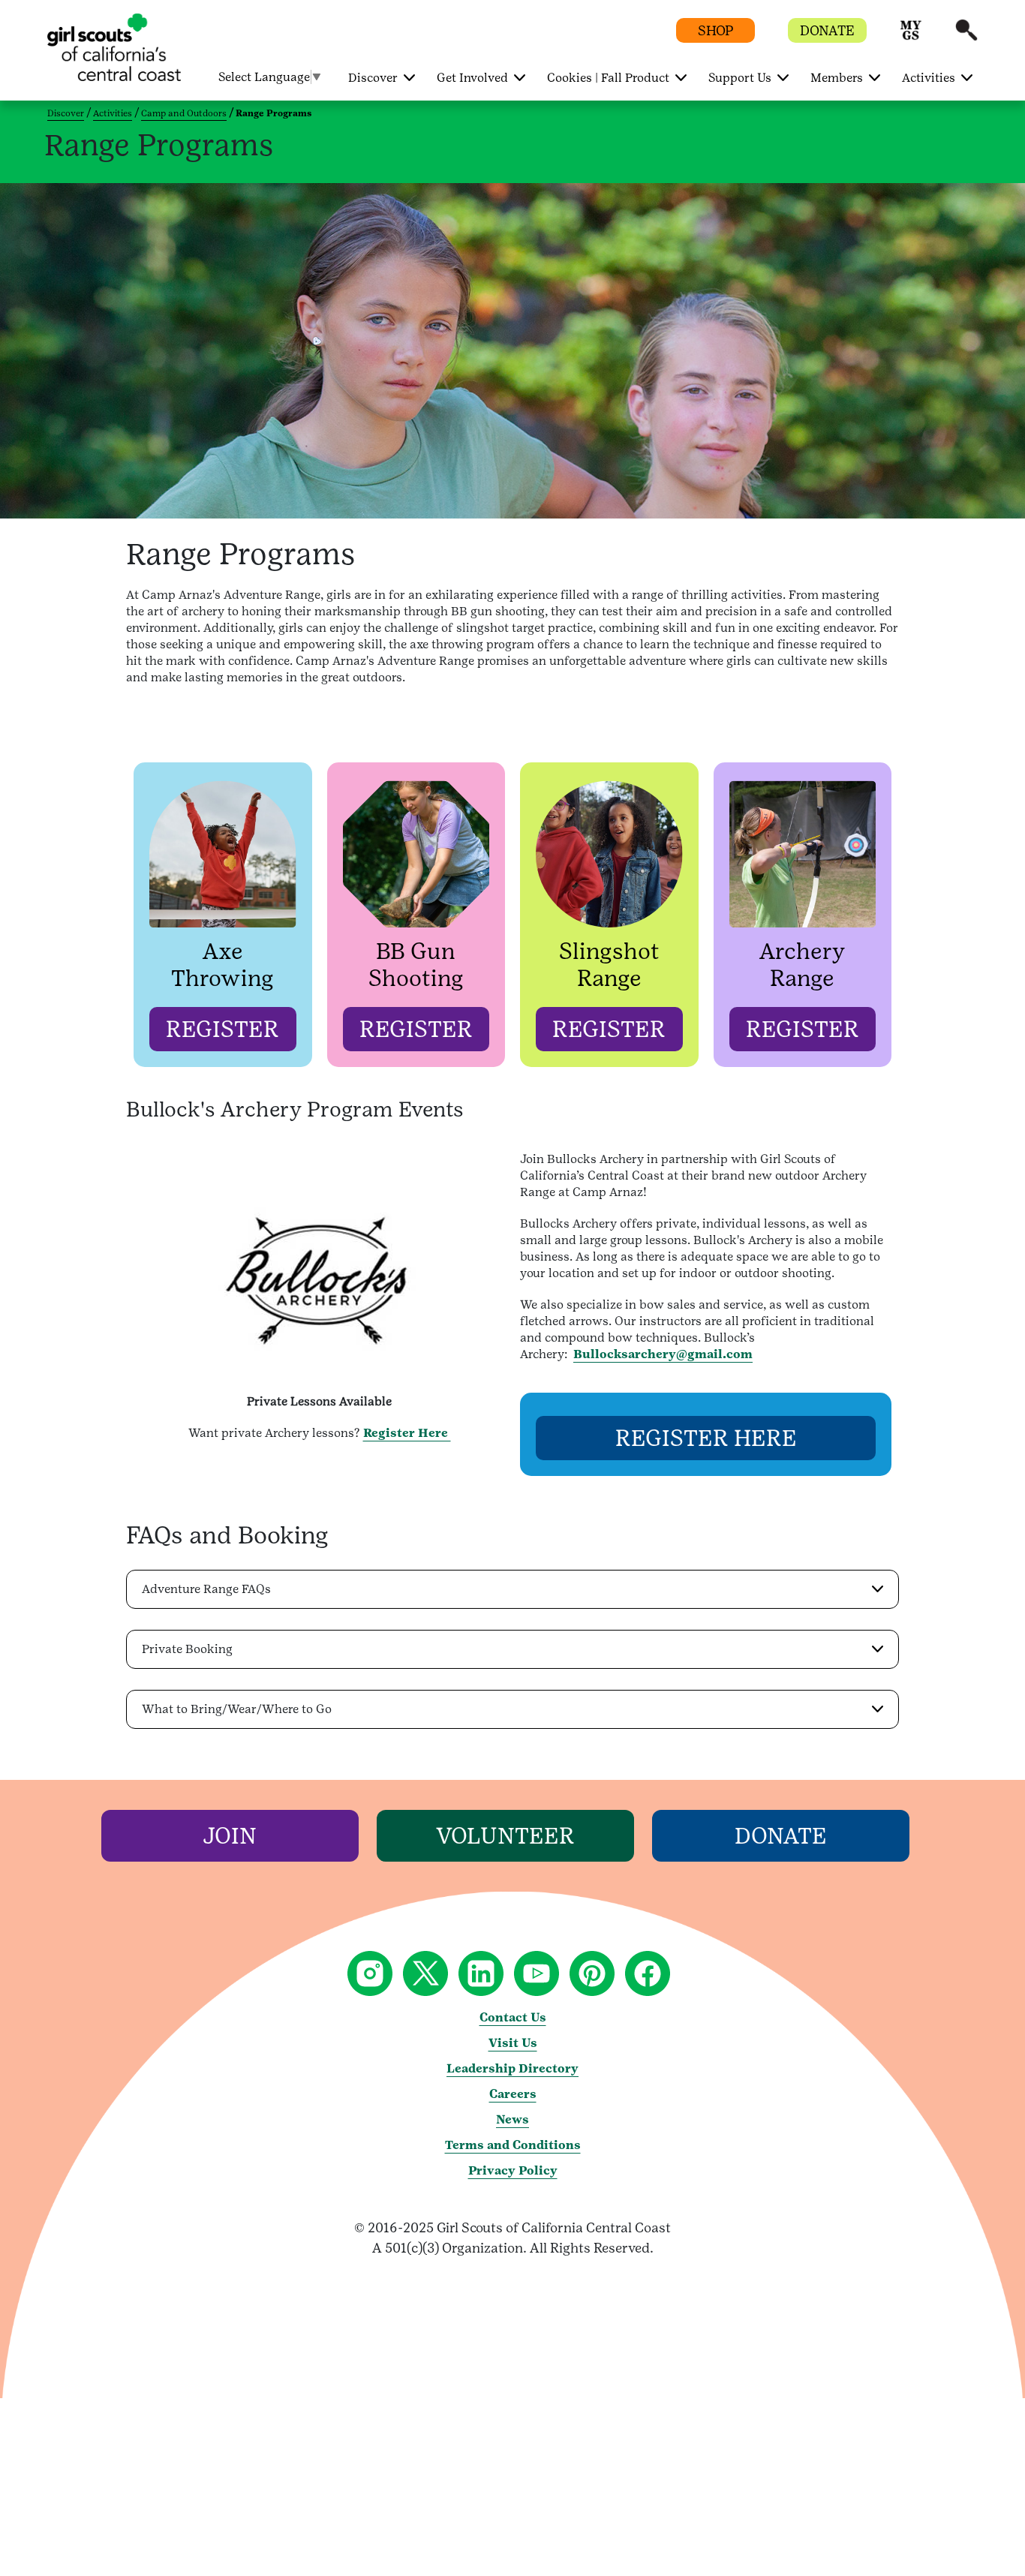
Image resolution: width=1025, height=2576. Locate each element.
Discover (66, 113)
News (512, 2119)
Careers (513, 2094)
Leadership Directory (512, 2068)
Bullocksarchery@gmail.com (663, 1354)
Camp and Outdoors (184, 113)
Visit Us (513, 2043)
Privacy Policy (513, 2170)
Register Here (407, 1433)
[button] (911, 37)
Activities (113, 113)
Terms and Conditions (513, 2145)
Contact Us (513, 2017)
